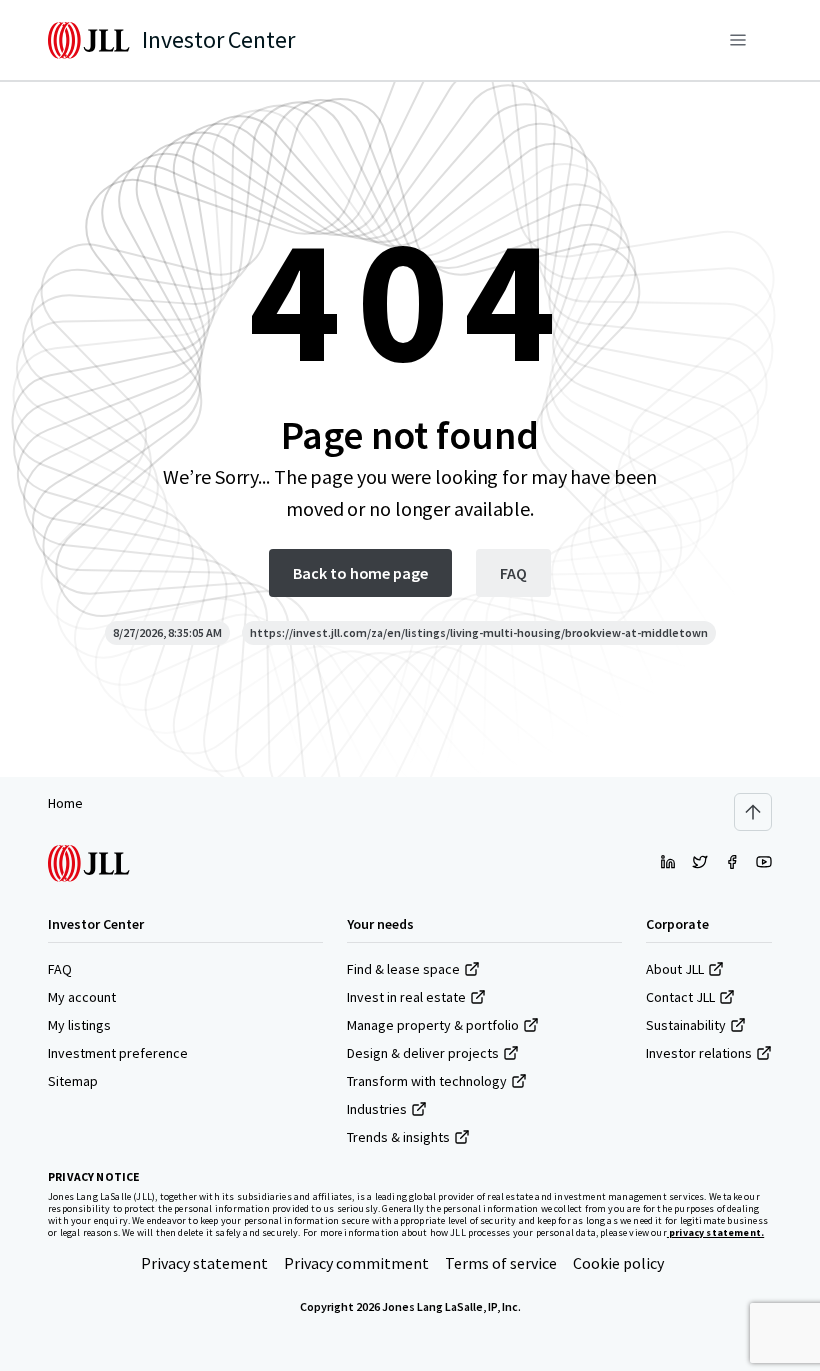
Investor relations (699, 1053)
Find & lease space (403, 969)
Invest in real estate (406, 997)
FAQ (60, 969)
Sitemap (73, 1081)
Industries (377, 1109)
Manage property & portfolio (433, 1025)
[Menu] (738, 40)
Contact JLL (680, 997)
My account (82, 997)
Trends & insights (398, 1137)
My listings (79, 1025)
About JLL (675, 969)
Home (65, 803)
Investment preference (118, 1053)
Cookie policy (618, 1263)
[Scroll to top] (753, 812)
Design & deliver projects (423, 1053)
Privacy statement (204, 1263)
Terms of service (501, 1263)
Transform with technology (427, 1081)
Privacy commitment (356, 1263)
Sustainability (686, 1025)
